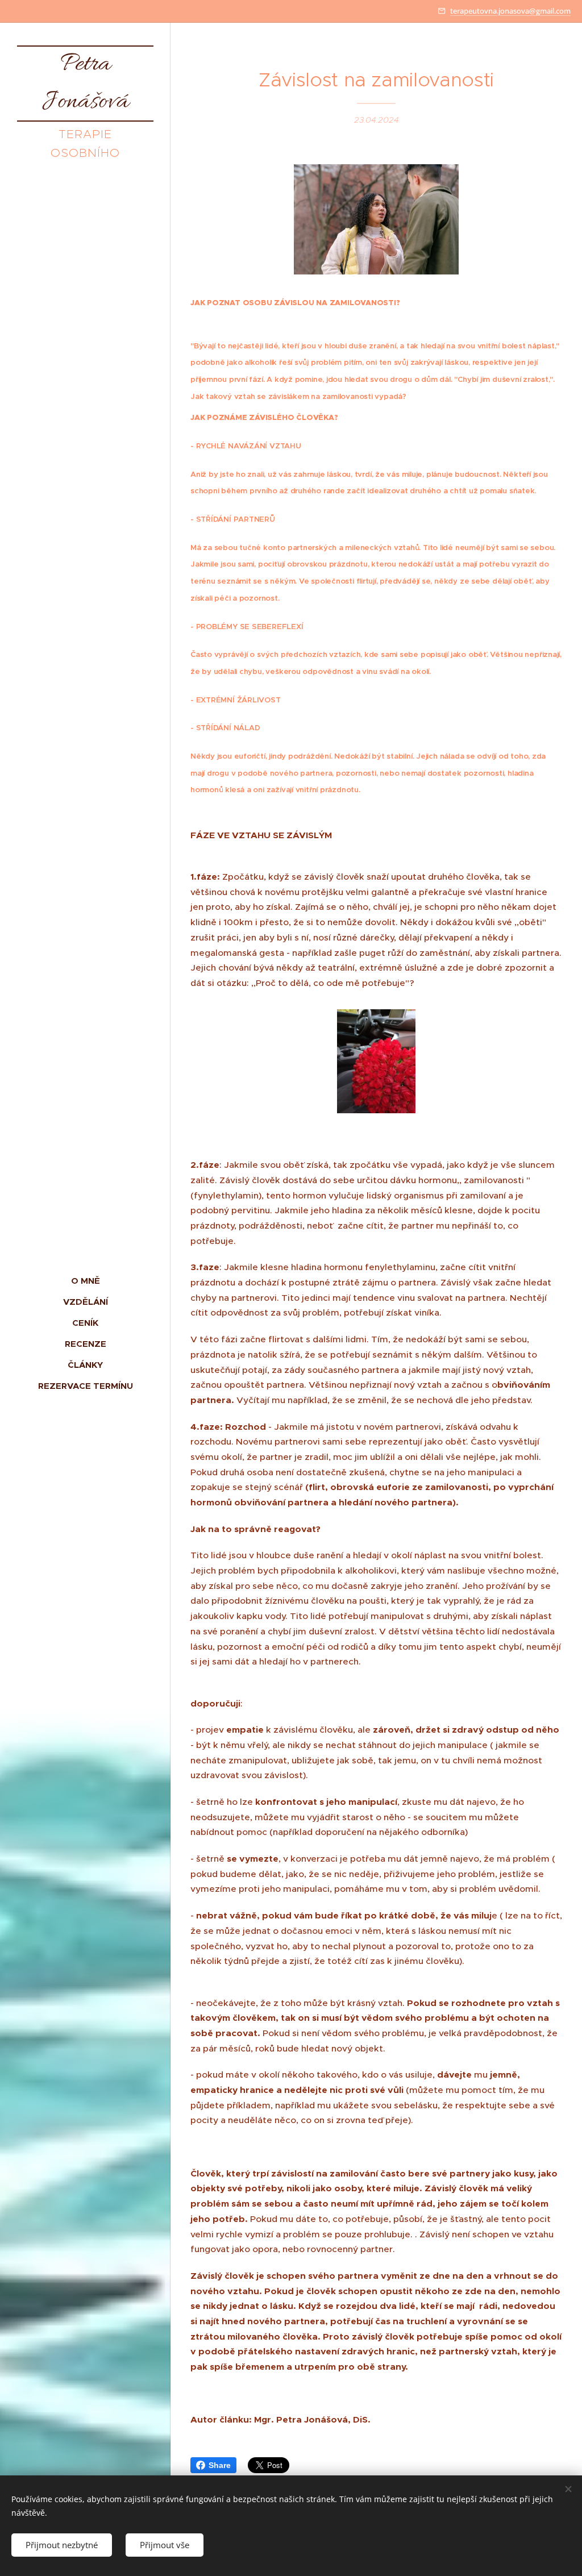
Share (220, 2465)
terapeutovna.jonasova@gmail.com (510, 11)
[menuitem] (85, 1281)
